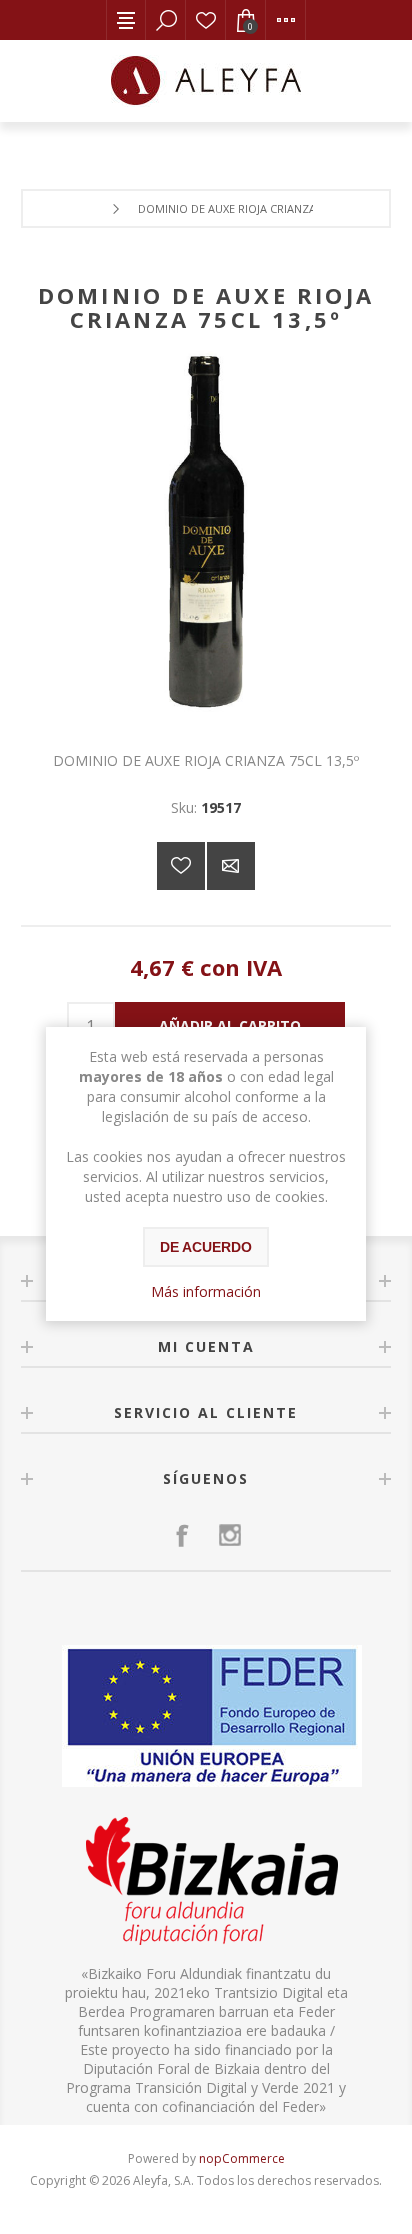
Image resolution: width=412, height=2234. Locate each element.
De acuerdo (206, 1247)
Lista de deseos (206, 20)
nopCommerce (242, 2158)
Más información (206, 1291)
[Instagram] (230, 1535)
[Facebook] (182, 1535)
